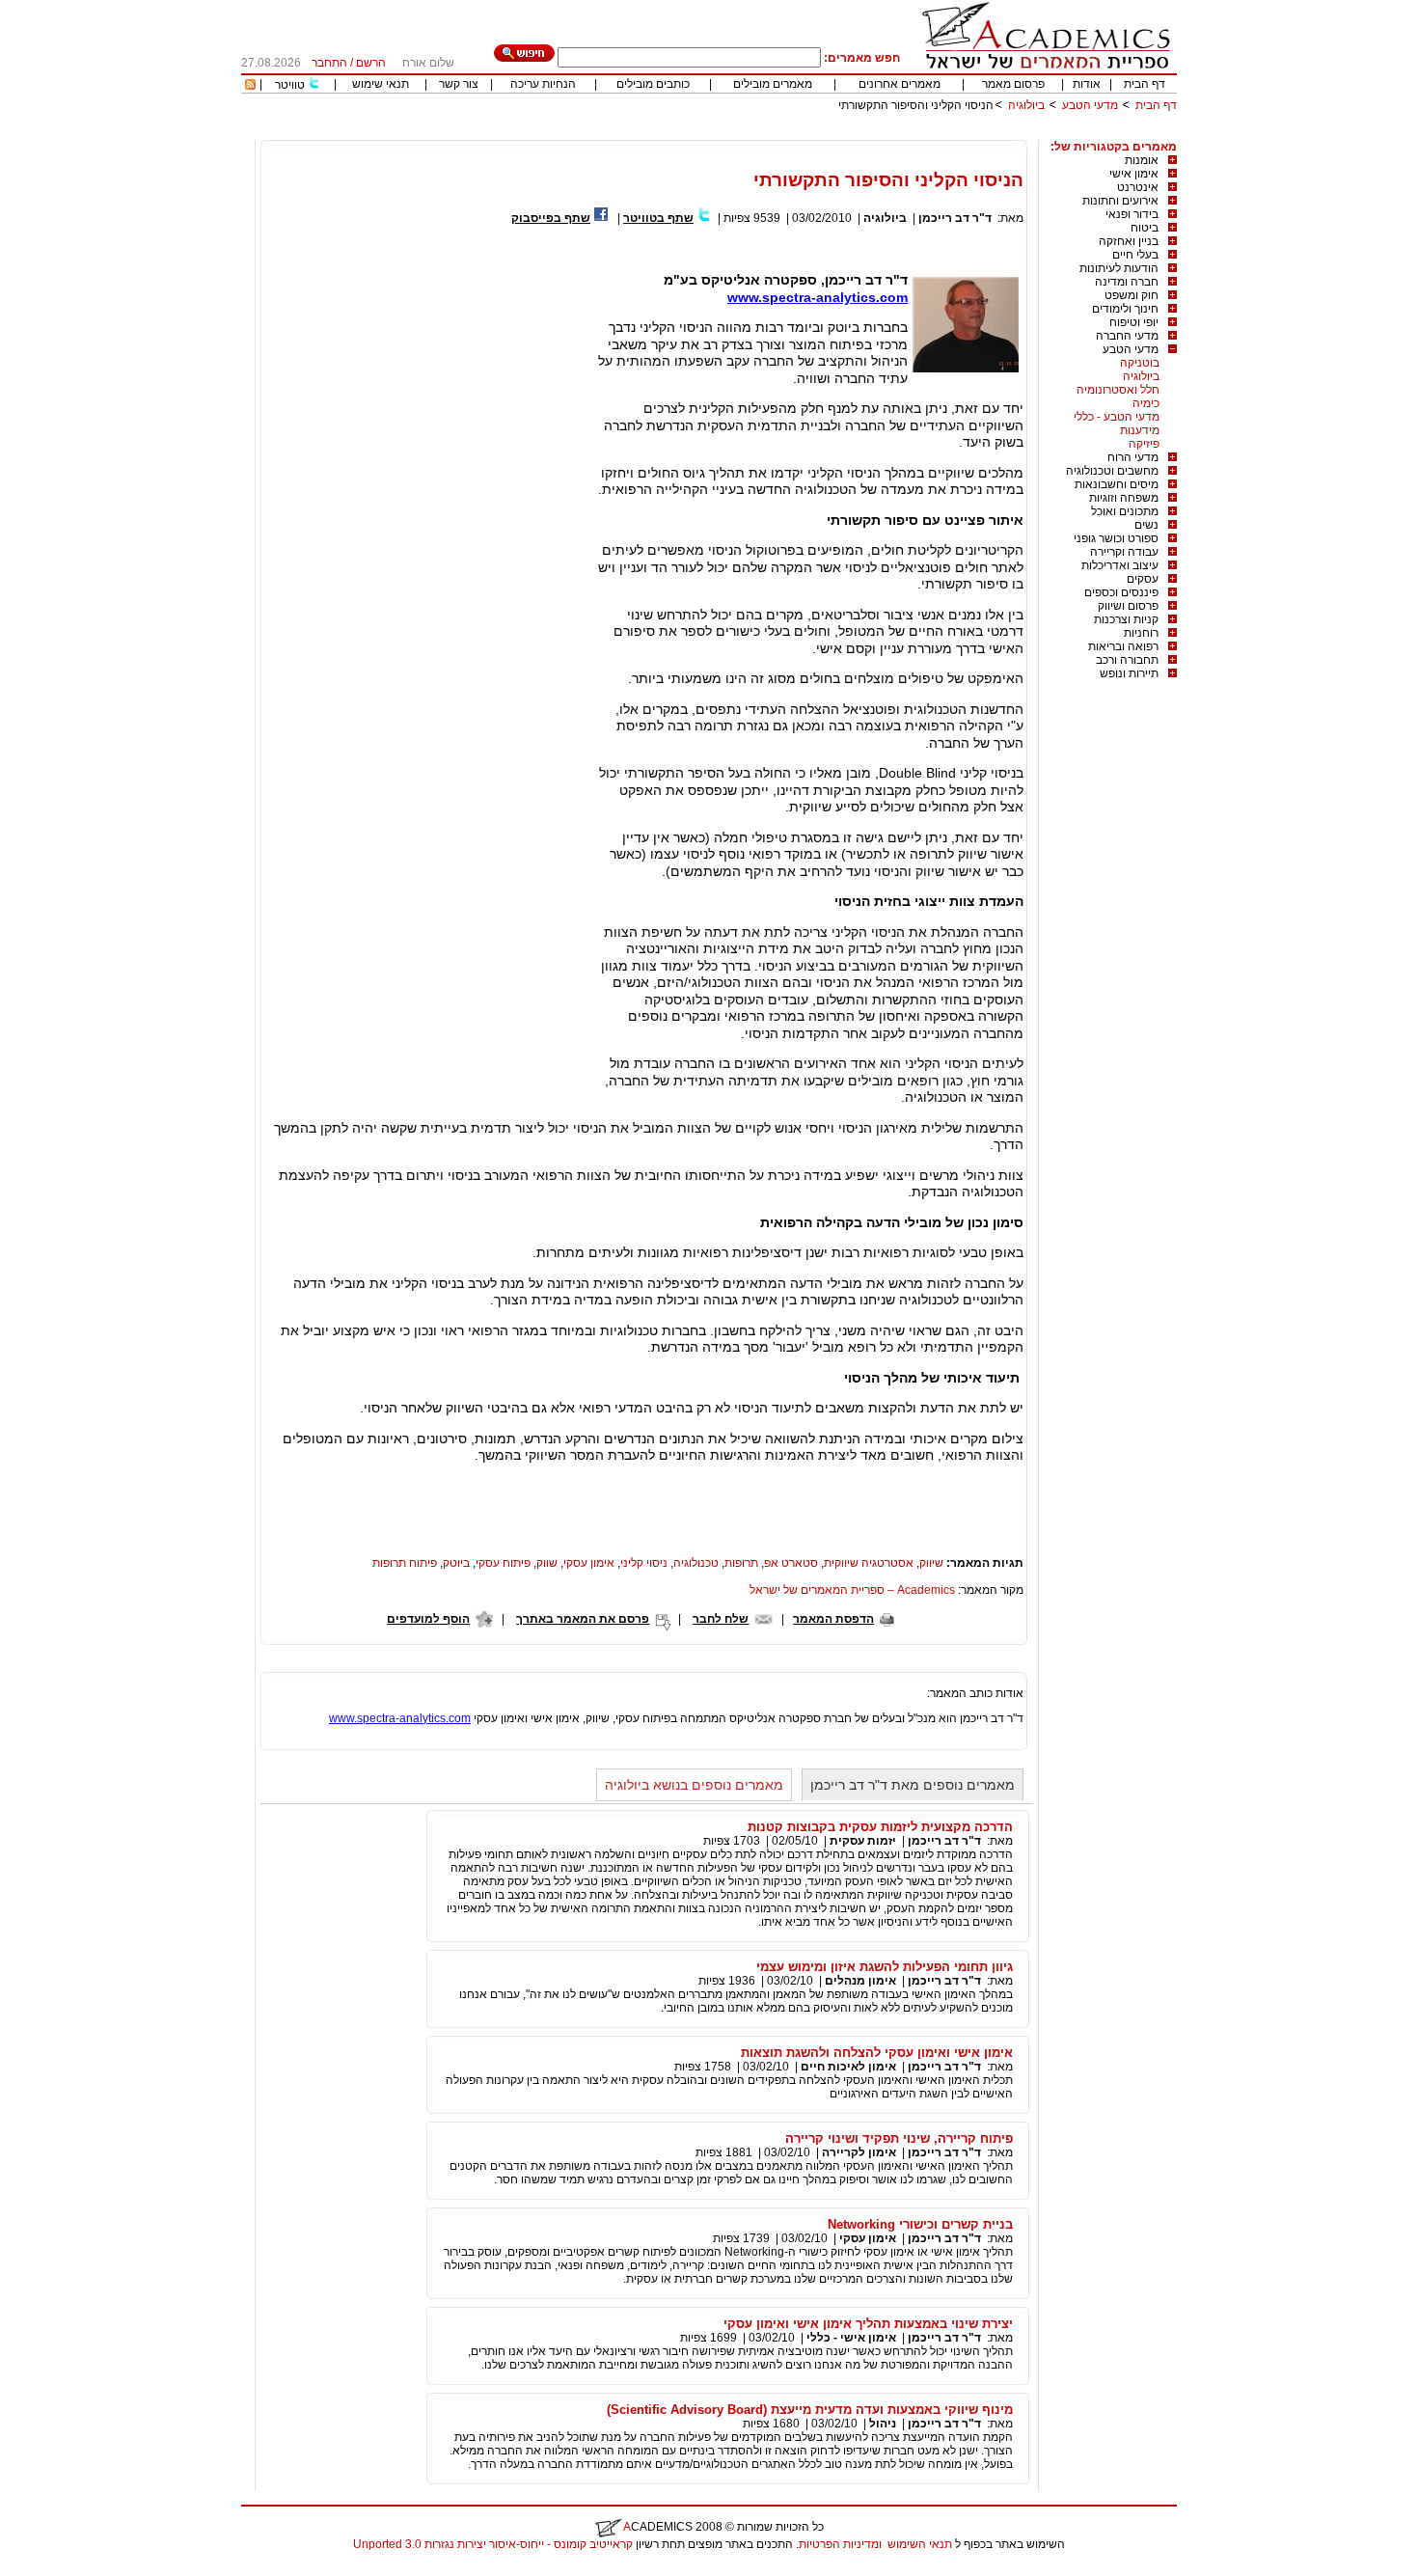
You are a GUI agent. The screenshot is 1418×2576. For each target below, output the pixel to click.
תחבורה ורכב (1127, 660)
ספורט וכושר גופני (1116, 538)
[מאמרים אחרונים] (250, 86)
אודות (1087, 84)
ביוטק (456, 1563)
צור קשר (459, 84)
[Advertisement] (826, 133)
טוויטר (290, 85)
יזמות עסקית (863, 1841)
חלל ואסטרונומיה (1118, 390)
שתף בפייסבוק (551, 218)
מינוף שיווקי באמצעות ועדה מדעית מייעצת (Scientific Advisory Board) (810, 2410)
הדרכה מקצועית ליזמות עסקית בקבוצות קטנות (880, 1827)
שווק (547, 1563)
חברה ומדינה (1127, 282)
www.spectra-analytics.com (818, 297)
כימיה (1146, 403)
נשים (1146, 525)
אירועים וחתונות (1120, 201)
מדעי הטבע (1090, 105)
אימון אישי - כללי (851, 2338)
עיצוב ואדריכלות (1120, 565)
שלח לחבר (721, 1619)
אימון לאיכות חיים (848, 2067)
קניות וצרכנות (1126, 619)
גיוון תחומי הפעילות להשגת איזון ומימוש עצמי (885, 1967)
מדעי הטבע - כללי (1117, 417)
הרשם (371, 63)
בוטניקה (1140, 363)
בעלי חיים (1135, 255)
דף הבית (1145, 84)
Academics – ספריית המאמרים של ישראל (852, 1590)
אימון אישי (1134, 174)
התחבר (329, 63)
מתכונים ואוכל (1125, 511)
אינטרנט (1138, 187)
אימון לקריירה (859, 2152)
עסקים (1143, 579)
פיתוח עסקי (503, 1563)
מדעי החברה (1127, 336)
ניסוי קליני (644, 1563)
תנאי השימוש (920, 2544)
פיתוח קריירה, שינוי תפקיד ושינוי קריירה (899, 2138)
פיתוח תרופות (405, 1563)
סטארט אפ (791, 1563)
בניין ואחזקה (1129, 241)
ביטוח (1145, 228)
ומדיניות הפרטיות (840, 2544)
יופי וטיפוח (1134, 322)
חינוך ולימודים (1125, 309)
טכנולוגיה (696, 1563)
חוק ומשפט (1132, 295)
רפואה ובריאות (1123, 646)
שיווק (931, 1563)
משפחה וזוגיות (1124, 498)
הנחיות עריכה (543, 84)
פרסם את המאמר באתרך (583, 1619)
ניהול (883, 2424)
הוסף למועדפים (428, 1619)
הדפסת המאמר (833, 1619)
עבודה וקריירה (1124, 552)
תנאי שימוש (381, 84)
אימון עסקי (589, 1563)
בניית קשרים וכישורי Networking (920, 2224)
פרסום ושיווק (1128, 606)
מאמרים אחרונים (900, 84)
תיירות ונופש (1129, 673)
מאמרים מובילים (773, 84)
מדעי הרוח (1133, 457)
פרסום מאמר (1013, 84)
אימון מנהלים (860, 1981)
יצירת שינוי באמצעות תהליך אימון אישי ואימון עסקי (868, 2324)
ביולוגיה (1026, 105)
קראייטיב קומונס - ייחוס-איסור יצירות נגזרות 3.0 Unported (493, 2544)
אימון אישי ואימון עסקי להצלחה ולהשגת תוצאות (877, 2053)
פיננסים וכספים (1121, 592)
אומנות (1142, 160)
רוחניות (1141, 633)
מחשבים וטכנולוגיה (1112, 471)
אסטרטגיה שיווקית (869, 1563)
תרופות (741, 1563)
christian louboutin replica (75, 2569)
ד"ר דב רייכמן (955, 218)
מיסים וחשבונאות (1117, 484)
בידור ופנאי (1132, 214)
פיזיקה (1144, 444)
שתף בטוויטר (658, 218)
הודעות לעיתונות (1119, 268)
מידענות (1140, 430)
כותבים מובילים (653, 84)
